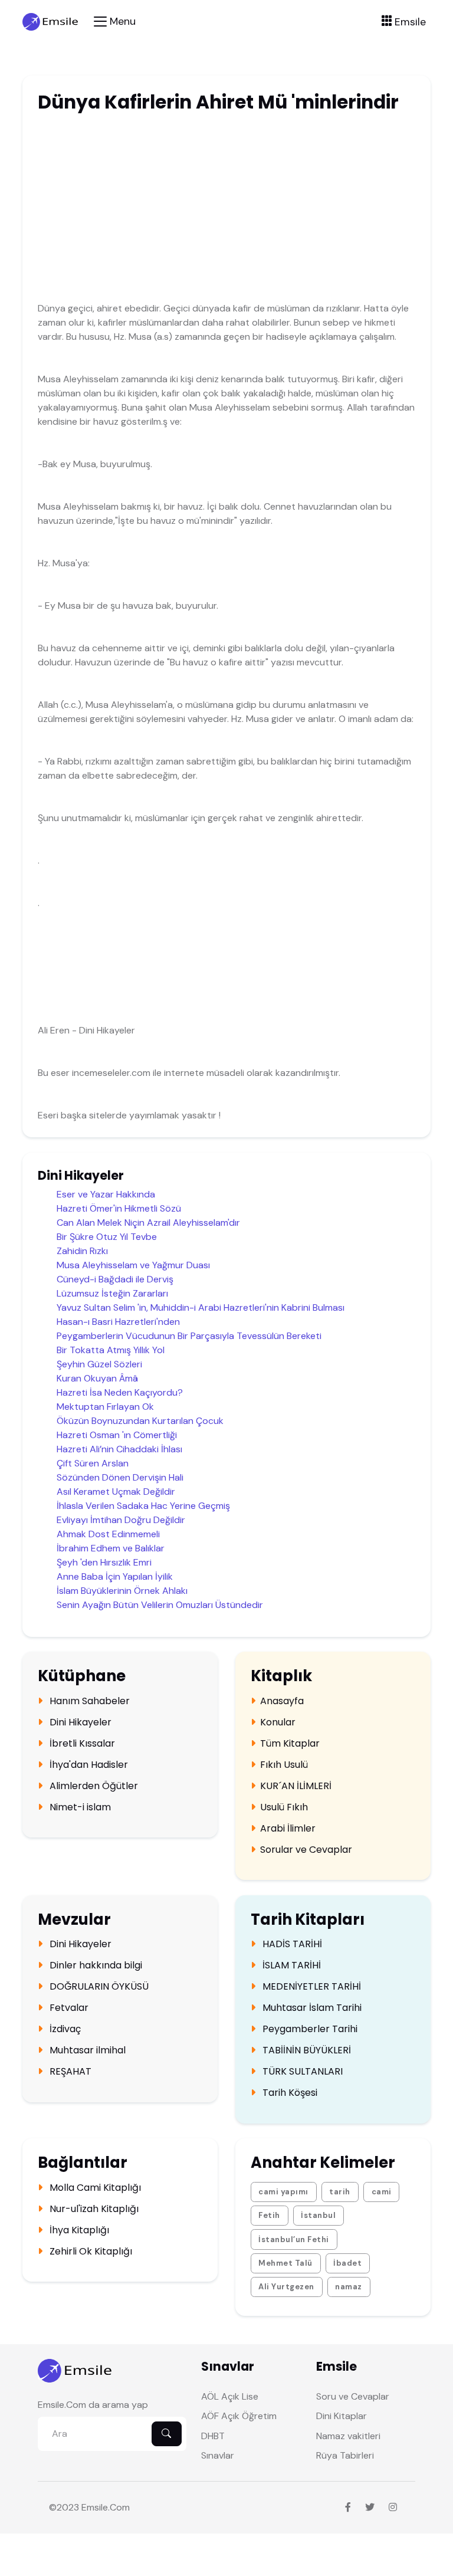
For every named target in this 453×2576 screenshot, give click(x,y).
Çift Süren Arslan (93, 1463)
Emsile (95, 2507)
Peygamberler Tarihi (309, 2029)
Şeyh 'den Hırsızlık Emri (104, 1562)
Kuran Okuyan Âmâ (97, 1378)
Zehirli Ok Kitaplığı (90, 2252)
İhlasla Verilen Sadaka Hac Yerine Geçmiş (143, 1506)
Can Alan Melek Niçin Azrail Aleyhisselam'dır (148, 1223)
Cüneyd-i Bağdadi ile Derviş (115, 1279)
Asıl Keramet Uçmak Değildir (116, 1492)
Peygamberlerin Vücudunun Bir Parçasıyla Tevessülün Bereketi (189, 1336)
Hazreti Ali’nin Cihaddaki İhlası (119, 1449)
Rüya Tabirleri (345, 2455)
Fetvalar (68, 2008)
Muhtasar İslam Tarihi (311, 2008)
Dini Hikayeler (79, 1722)
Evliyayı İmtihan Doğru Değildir (121, 1520)
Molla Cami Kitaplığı (94, 2188)
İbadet (347, 2263)
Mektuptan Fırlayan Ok (105, 1407)
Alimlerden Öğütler (93, 1786)
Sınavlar (218, 2455)
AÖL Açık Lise (230, 2396)
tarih (340, 2192)
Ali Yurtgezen (286, 2287)
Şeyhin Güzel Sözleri (99, 1364)
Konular (278, 1722)
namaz (349, 2287)
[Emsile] (51, 21)
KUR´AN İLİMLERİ (296, 1786)
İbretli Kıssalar (81, 1744)
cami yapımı (283, 2192)
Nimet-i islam (79, 1807)
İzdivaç (64, 2029)
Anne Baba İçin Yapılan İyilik (115, 1576)
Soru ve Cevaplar (353, 2396)
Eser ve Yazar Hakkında (106, 1194)
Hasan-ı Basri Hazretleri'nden (118, 1322)
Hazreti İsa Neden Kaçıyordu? (120, 1392)
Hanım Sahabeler (88, 1701)
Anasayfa (282, 1701)
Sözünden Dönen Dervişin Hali (120, 1477)
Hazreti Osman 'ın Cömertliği (117, 1435)
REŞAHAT (69, 2072)
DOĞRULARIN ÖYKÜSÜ (98, 1987)
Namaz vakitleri (348, 2436)
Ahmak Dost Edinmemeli (108, 1534)
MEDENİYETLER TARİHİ (311, 1987)
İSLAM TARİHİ (290, 1965)
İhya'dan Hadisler (88, 1765)
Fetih (269, 2215)
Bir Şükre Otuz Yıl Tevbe (107, 1237)
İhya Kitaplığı (78, 2230)
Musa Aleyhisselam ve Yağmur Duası (133, 1265)
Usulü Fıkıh (284, 1807)
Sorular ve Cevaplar (306, 1850)
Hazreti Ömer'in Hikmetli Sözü (119, 1208)
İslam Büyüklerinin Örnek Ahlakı (122, 1591)
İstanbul (318, 2215)
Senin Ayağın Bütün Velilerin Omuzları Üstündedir (160, 1605)
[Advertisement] (200, 210)
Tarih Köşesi (289, 2093)
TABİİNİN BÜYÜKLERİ (306, 2050)
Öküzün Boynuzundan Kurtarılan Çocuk (140, 1421)
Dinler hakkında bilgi (95, 1965)
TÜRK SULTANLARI (301, 2072)
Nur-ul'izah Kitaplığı (93, 2209)
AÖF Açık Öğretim (239, 2416)
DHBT (213, 2436)
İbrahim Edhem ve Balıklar (111, 1548)
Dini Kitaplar (342, 2416)
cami (382, 2192)
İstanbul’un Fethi (294, 2239)
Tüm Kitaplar (290, 1744)
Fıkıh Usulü (284, 1765)
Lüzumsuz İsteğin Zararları (112, 1293)
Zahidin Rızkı (82, 1251)
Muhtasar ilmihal (86, 2050)
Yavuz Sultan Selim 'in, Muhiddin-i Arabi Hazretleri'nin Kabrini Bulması (201, 1307)
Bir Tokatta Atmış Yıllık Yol (111, 1350)
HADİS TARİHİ (291, 1944)
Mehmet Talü (285, 2263)
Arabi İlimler (288, 1829)
